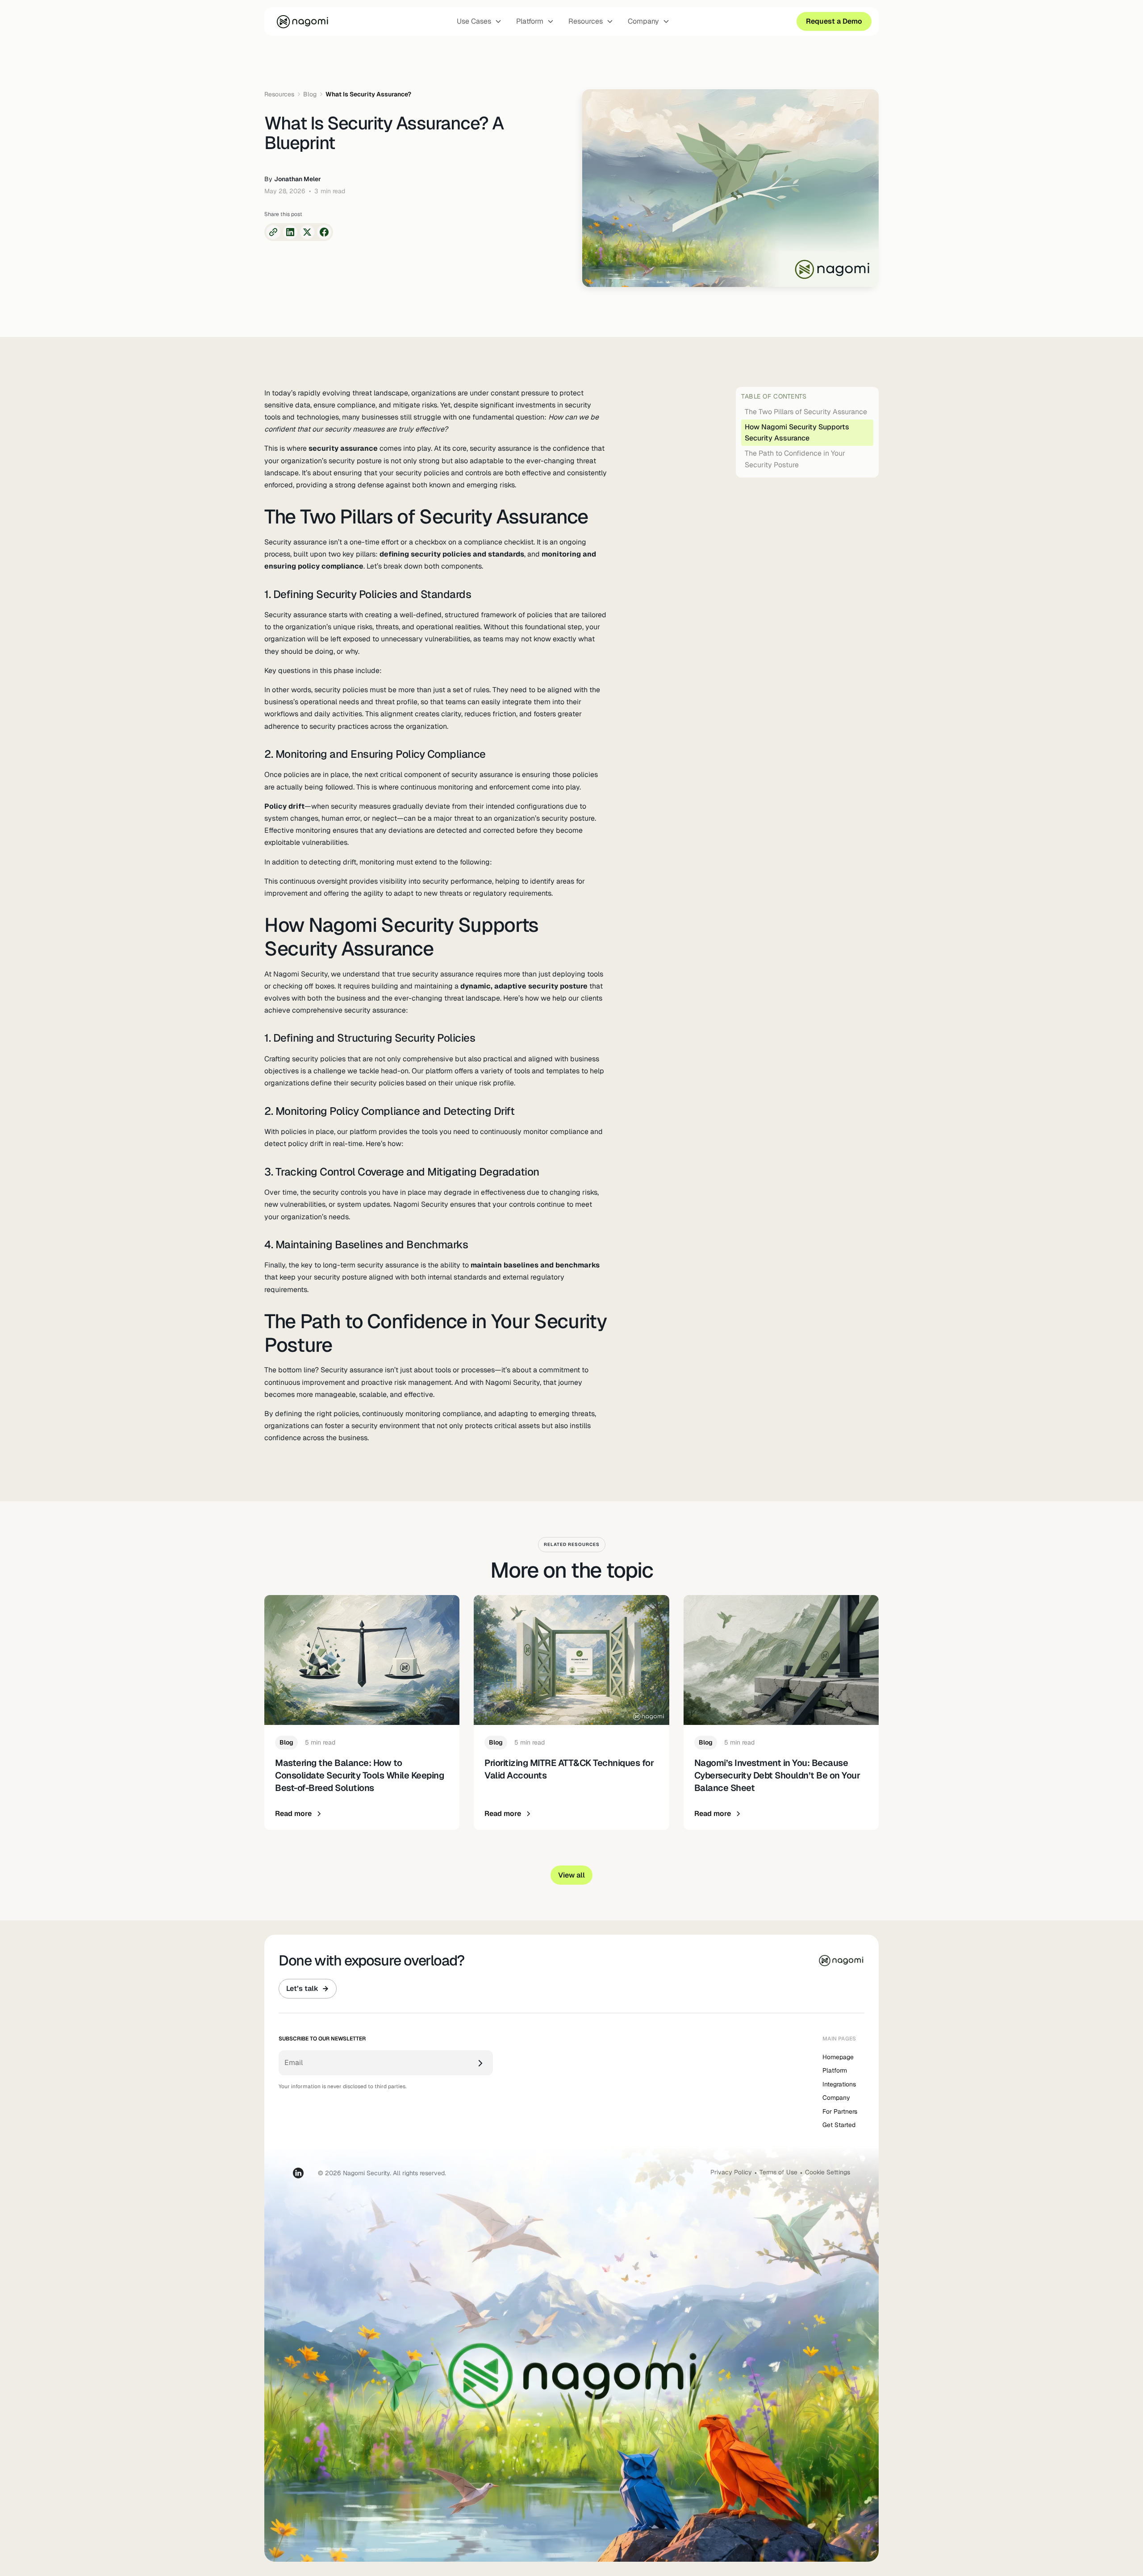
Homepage (838, 2057)
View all (571, 1875)
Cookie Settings (828, 2172)
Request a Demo (834, 21)
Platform (835, 2070)
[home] (302, 21)
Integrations (839, 2084)
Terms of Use (778, 2172)
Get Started (839, 2125)
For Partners (840, 2111)
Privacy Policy (731, 2172)
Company (836, 2098)
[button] (479, 21)
